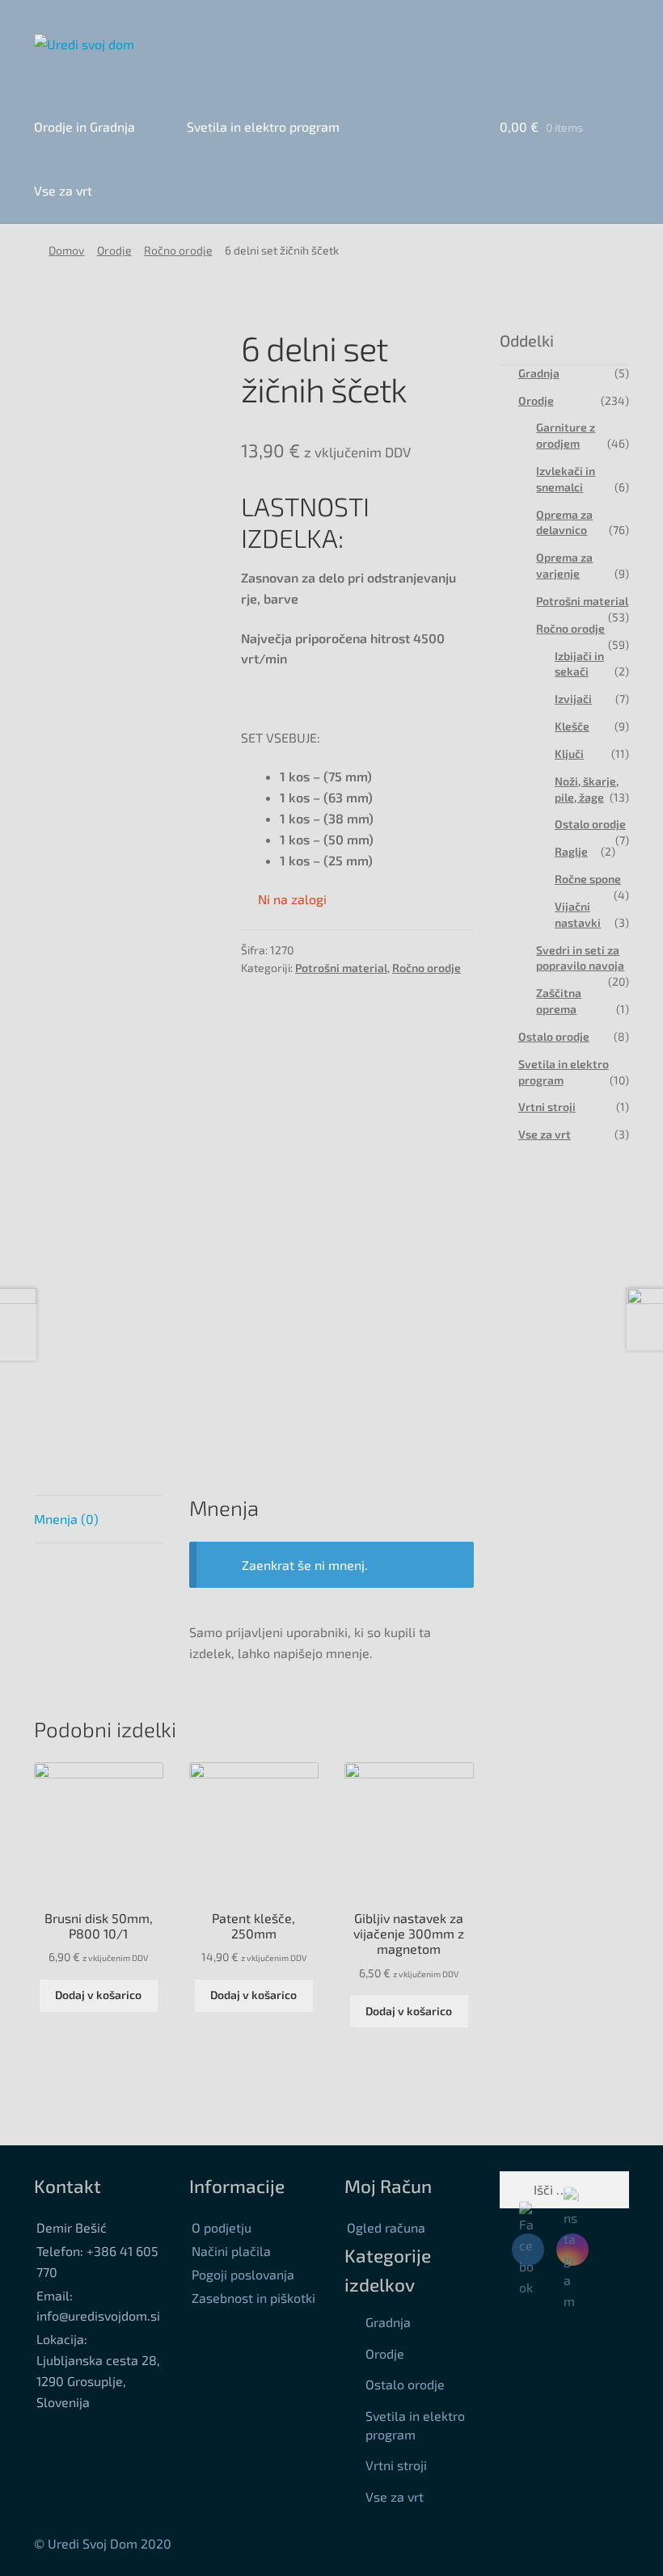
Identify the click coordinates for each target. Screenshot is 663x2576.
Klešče (572, 726)
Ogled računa (386, 2227)
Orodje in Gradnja (84, 126)
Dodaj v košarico (98, 1995)
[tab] (99, 1520)
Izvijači (573, 699)
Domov (66, 250)
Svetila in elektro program (263, 126)
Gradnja (539, 373)
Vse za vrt (63, 190)
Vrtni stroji (547, 1107)
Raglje (571, 851)
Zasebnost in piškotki (253, 2298)
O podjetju (222, 2227)
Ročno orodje (178, 250)
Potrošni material (341, 968)
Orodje (114, 250)
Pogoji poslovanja (243, 2274)
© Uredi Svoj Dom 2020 (103, 2543)
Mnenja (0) (66, 1519)
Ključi (569, 753)
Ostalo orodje (590, 824)
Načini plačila (231, 2251)
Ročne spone (588, 879)
